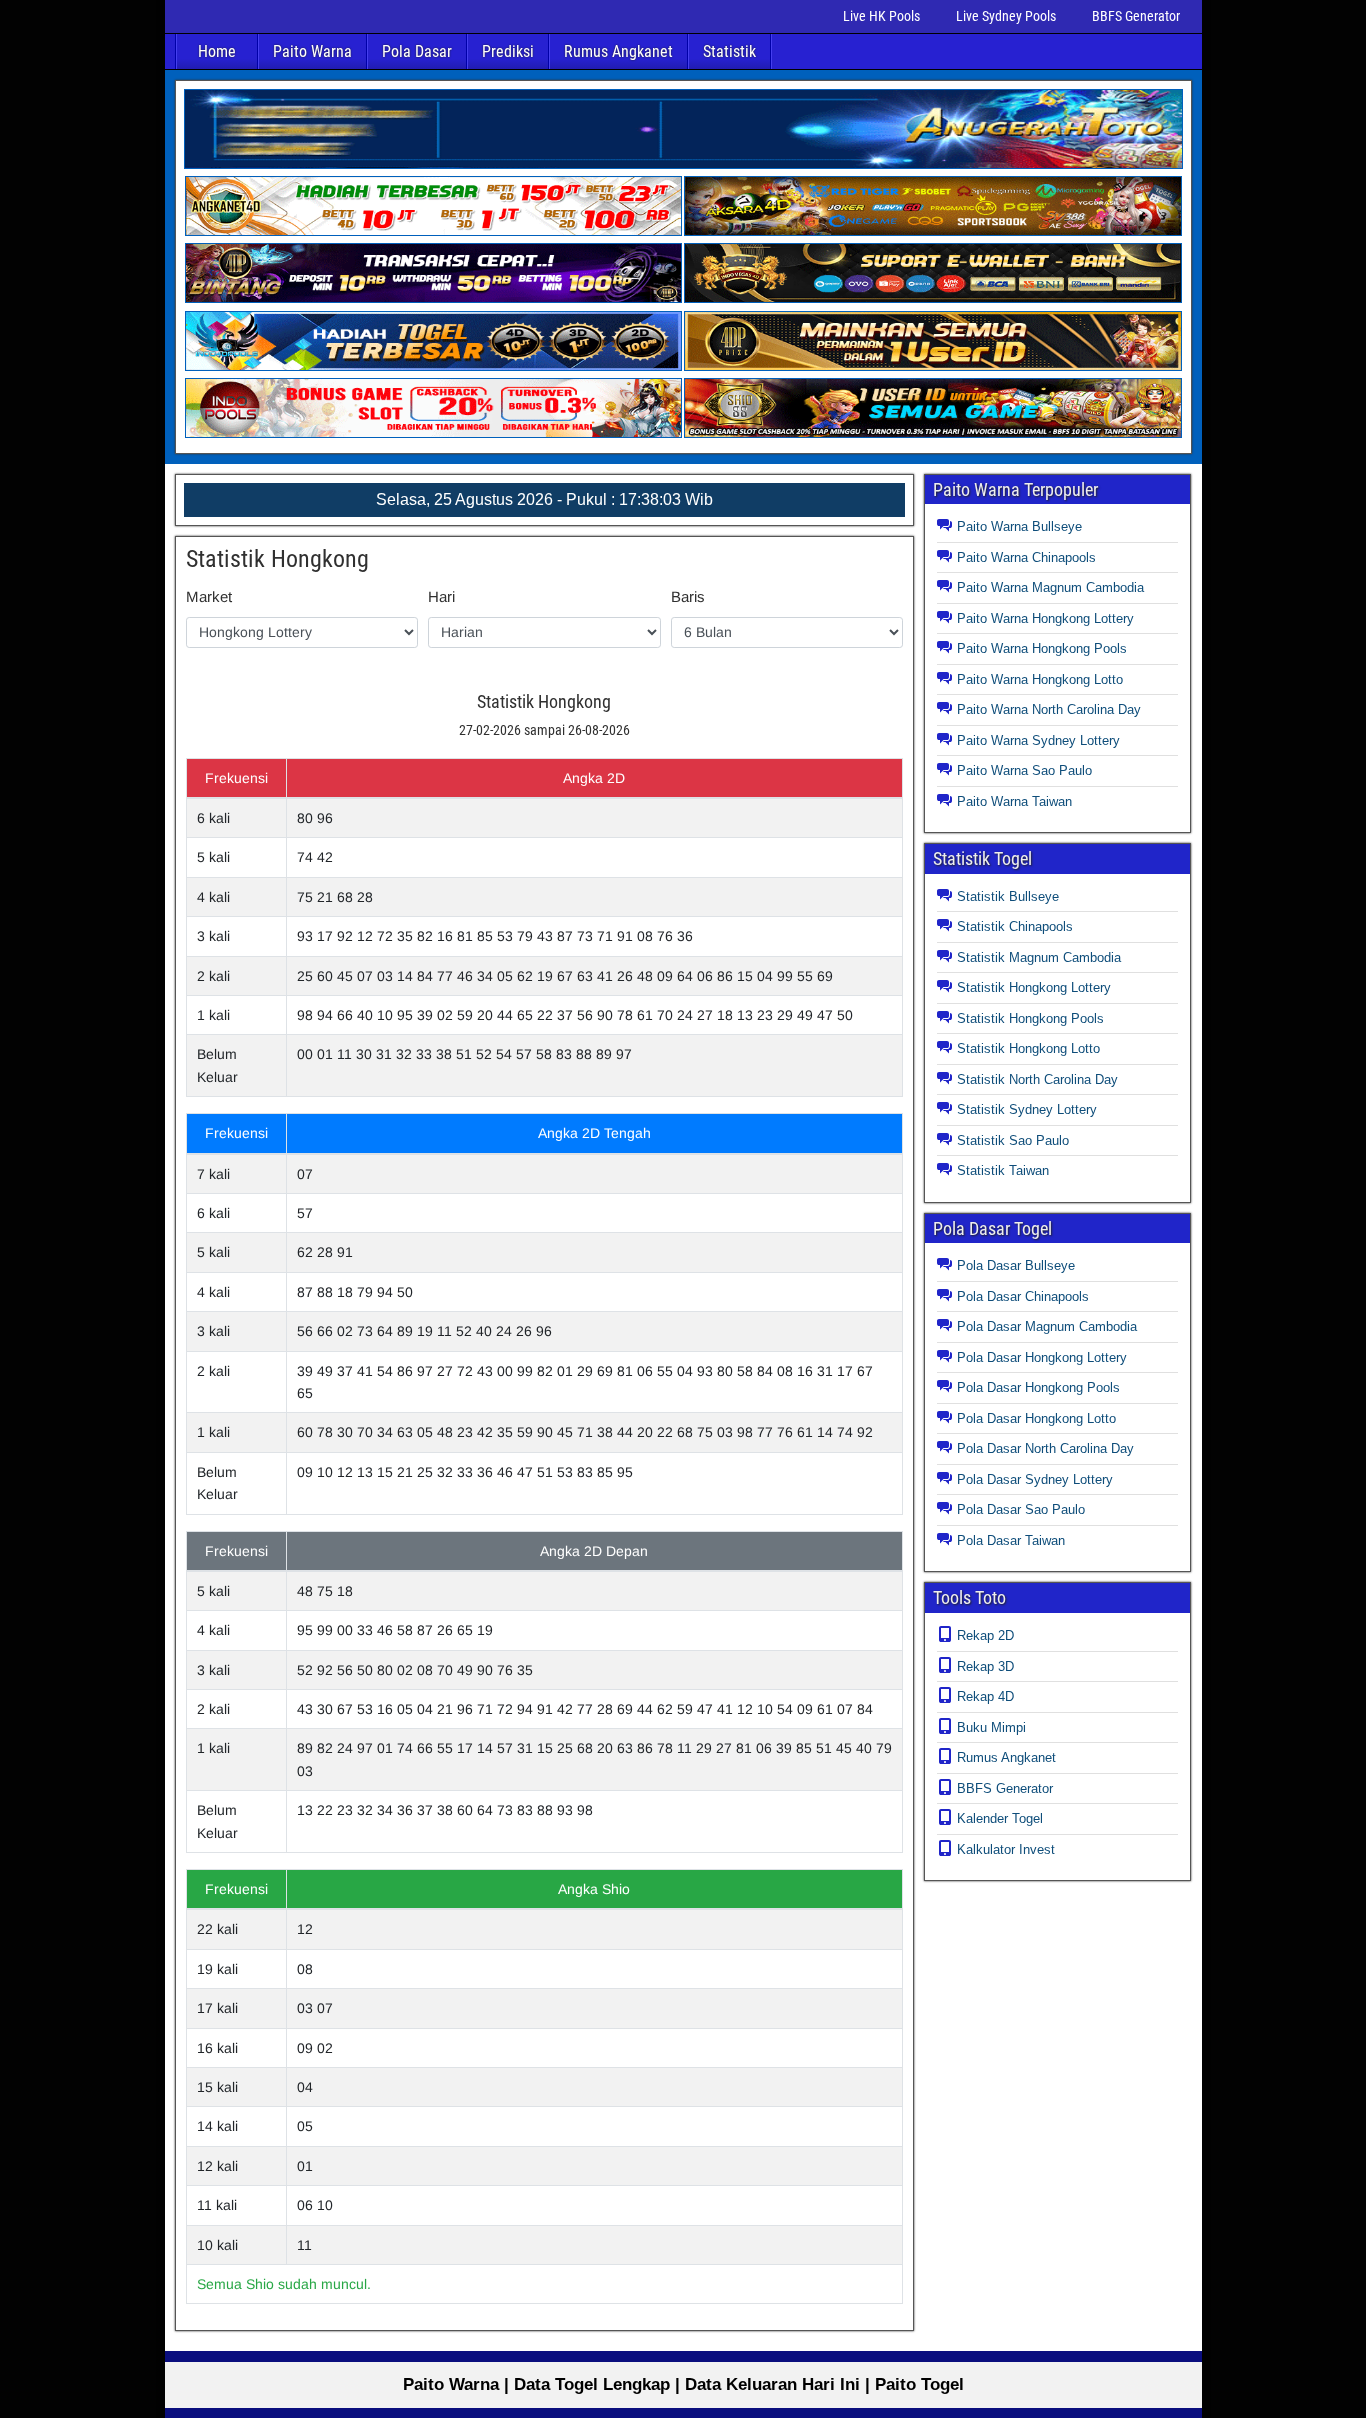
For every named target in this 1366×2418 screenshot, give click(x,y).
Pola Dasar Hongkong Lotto (1036, 1418)
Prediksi (508, 51)
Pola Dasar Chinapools (1023, 1296)
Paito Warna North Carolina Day (1049, 709)
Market (209, 596)
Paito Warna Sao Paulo (1024, 770)
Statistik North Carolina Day (1037, 1079)
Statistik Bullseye (1008, 896)
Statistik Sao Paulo (1013, 1140)
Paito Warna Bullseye (1019, 526)
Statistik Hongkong (277, 559)
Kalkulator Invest (1006, 1849)
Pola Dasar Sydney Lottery (1035, 1479)
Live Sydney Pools (1006, 16)
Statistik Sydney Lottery (1027, 1109)
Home (217, 51)
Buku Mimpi (991, 1727)
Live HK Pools (881, 16)
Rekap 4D (985, 1696)
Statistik (729, 51)
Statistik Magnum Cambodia (1039, 957)
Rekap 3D (985, 1666)
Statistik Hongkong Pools (1030, 1018)
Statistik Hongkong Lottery (1034, 987)
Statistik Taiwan (1003, 1170)
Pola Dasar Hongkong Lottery (1042, 1357)
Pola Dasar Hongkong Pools (1038, 1387)
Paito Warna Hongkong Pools (1042, 648)
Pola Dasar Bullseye (1016, 1265)
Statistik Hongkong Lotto (1028, 1048)
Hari (441, 596)
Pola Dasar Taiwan (1011, 1540)
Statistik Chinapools (1015, 926)
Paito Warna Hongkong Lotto (1040, 679)
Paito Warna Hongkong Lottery (1045, 618)
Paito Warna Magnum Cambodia (1050, 587)
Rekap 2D (985, 1635)
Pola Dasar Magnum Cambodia (1047, 1326)
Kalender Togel (1000, 1818)
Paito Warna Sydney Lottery (1038, 740)
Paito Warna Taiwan (1014, 801)
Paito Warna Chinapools (1026, 557)
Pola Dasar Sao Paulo (1021, 1509)
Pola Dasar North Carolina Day (1045, 1448)
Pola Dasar (417, 51)
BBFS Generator (1136, 16)
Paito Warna (312, 51)
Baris (688, 596)
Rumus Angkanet (618, 51)
